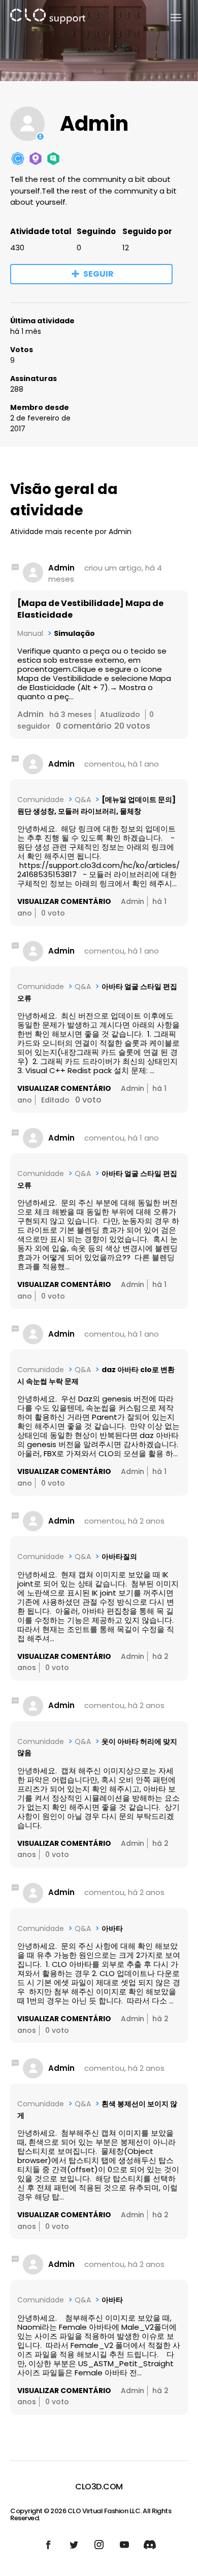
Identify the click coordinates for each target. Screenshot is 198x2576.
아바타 (112, 1928)
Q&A (83, 800)
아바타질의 (119, 1557)
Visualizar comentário (64, 901)
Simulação (74, 633)
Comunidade (41, 800)
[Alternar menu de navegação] (170, 18)
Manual (30, 633)
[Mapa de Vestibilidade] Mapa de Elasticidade (90, 609)
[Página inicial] (48, 18)
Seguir (98, 274)
